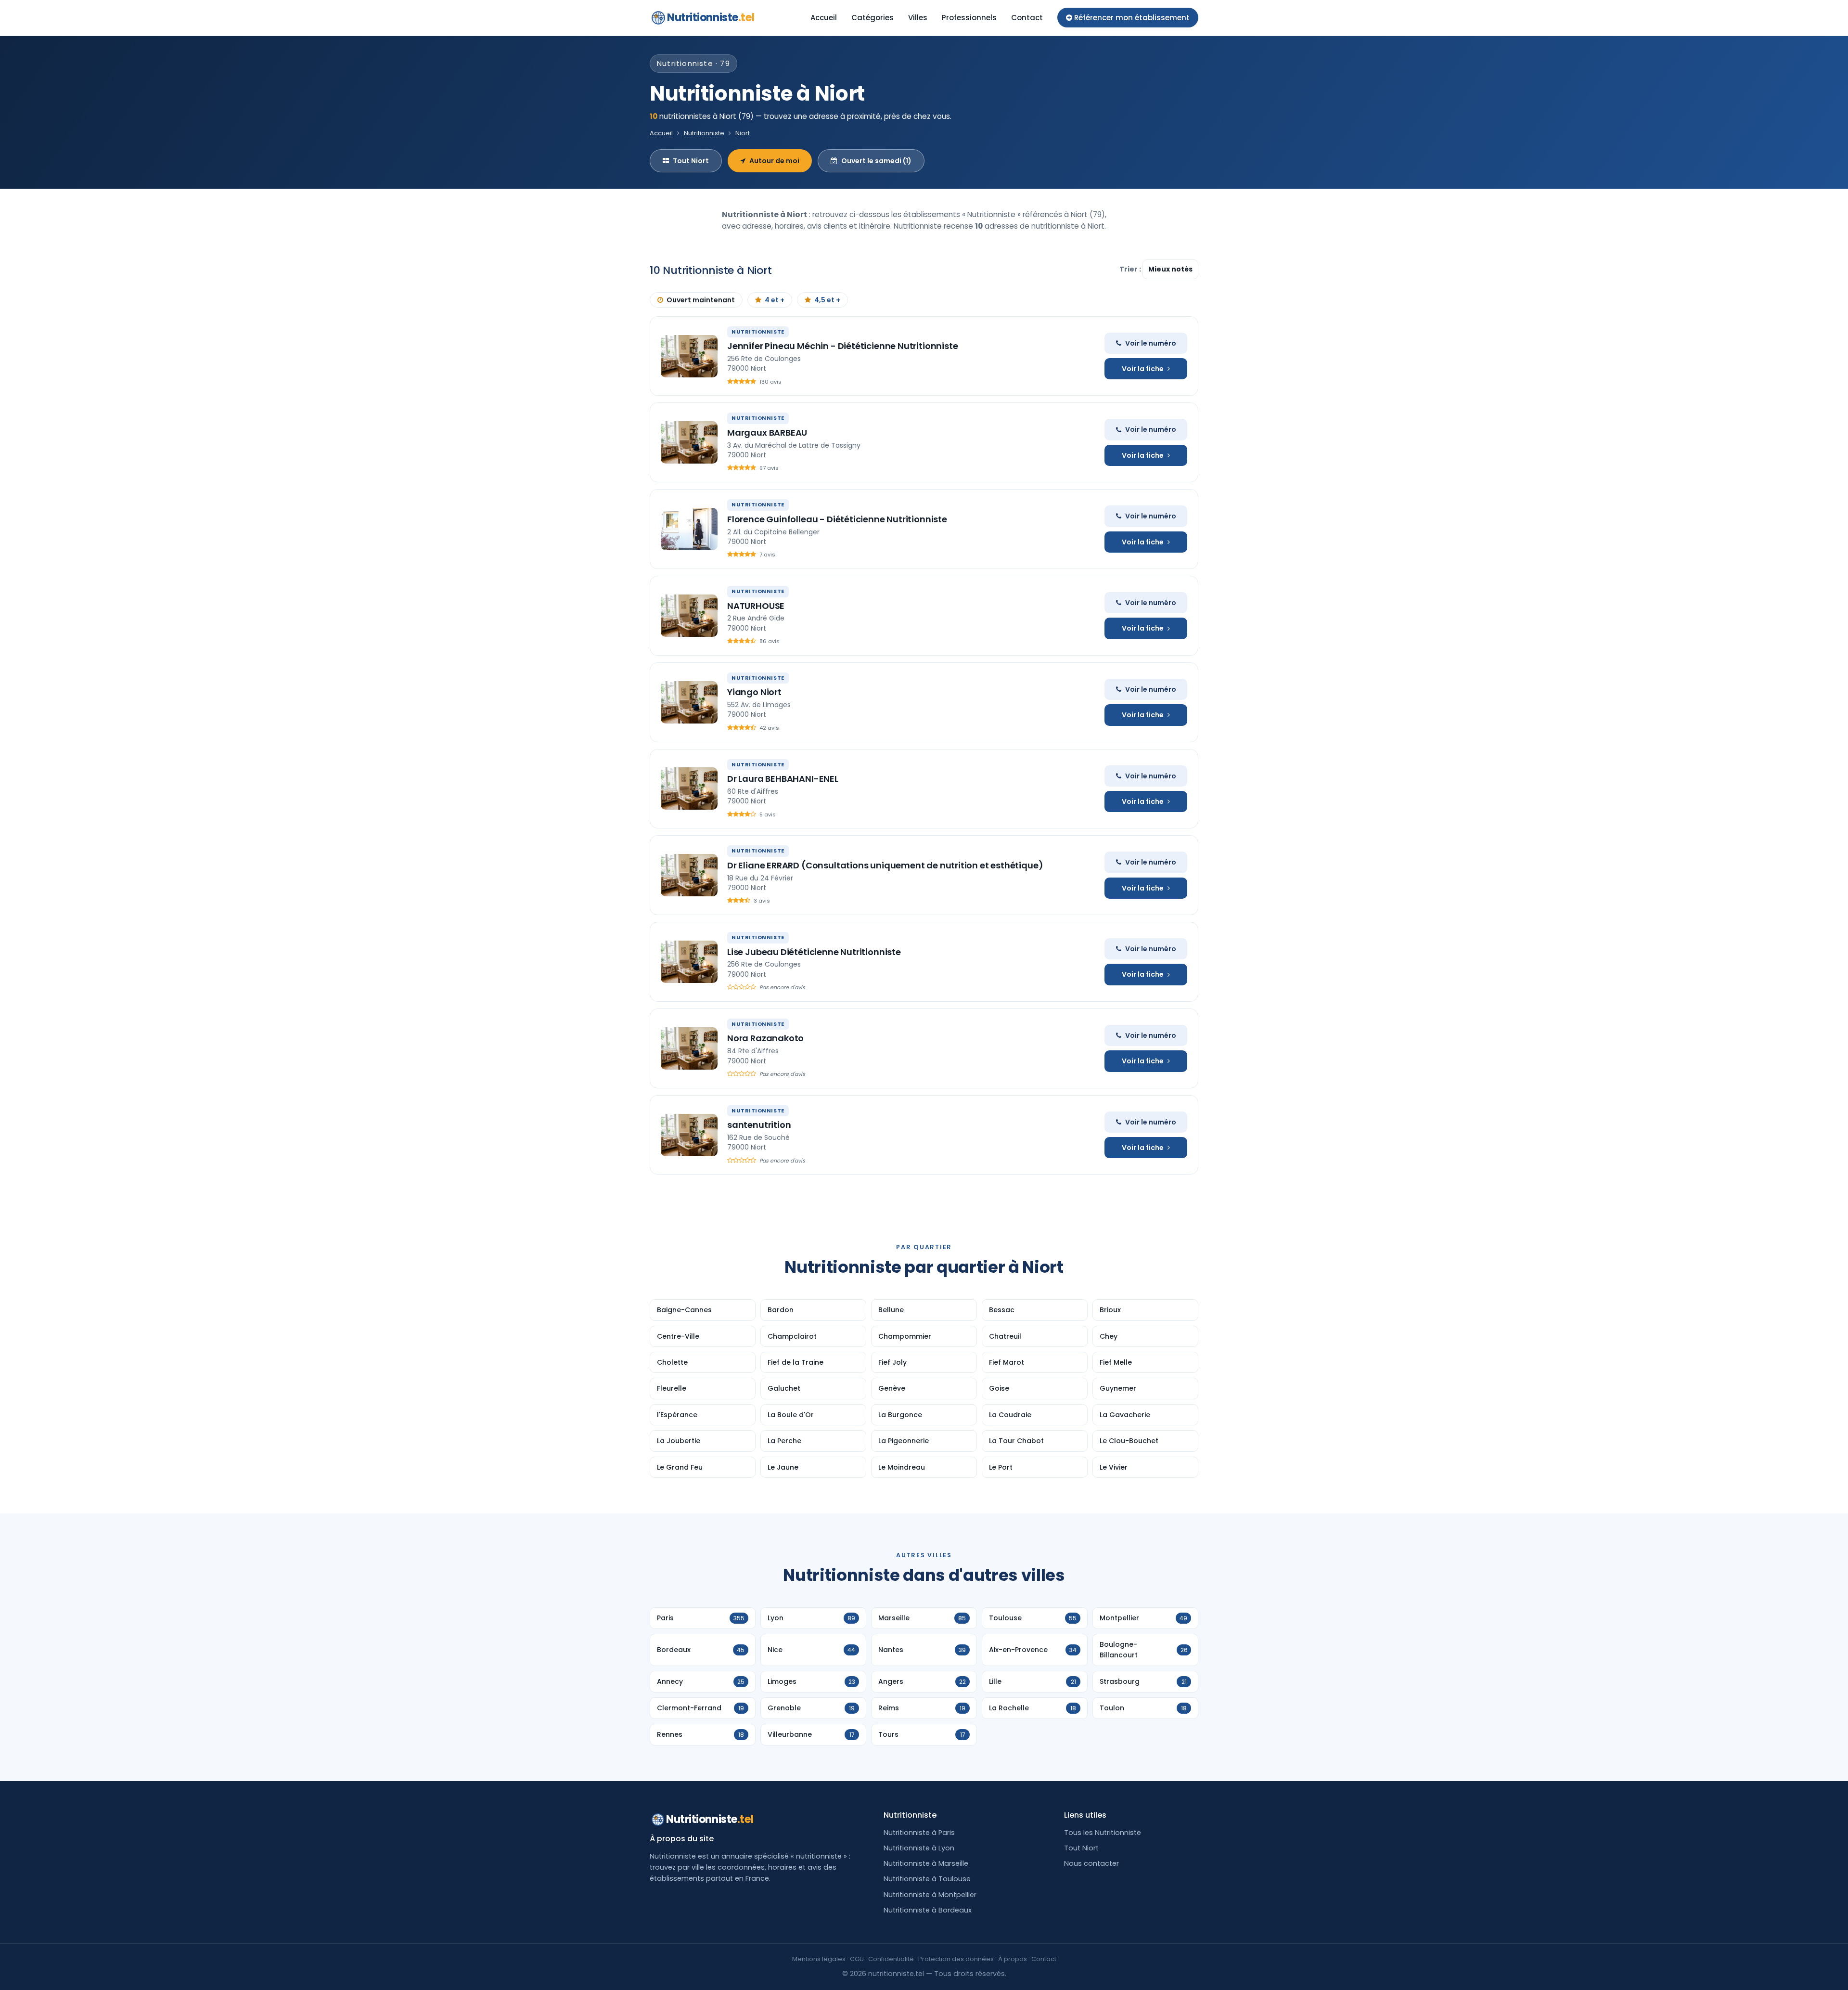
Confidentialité (891, 1959)
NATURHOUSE (756, 606)
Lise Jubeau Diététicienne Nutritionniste (814, 952)
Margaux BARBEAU (767, 433)
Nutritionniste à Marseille (926, 1863)
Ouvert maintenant (701, 300)
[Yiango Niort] (689, 702)
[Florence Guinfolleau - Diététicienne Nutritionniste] (689, 529)
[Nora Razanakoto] (689, 1048)
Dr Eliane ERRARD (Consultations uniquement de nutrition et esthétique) (885, 865)
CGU (857, 1959)
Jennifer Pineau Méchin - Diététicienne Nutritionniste (842, 346)
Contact (1027, 18)
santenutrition (759, 1125)
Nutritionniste (711, 18)
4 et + (775, 300)
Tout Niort (691, 161)
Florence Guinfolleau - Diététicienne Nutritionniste (837, 519)
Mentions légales (819, 1959)
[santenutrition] (689, 1135)
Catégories (873, 18)
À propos (1013, 1959)
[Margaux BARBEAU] (689, 442)
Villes (918, 18)
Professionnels (969, 18)
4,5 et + (827, 300)
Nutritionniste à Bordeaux (928, 1910)
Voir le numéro (1151, 343)
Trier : (1131, 269)
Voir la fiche (1143, 369)
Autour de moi (774, 161)
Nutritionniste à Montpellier (930, 1895)
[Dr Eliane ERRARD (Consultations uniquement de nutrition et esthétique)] (689, 875)
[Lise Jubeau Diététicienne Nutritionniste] (689, 962)
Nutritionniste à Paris (919, 1833)
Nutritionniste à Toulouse (927, 1879)
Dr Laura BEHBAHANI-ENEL (783, 779)
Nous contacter (1091, 1863)
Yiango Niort (754, 692)
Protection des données (956, 1959)
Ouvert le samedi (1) (876, 161)
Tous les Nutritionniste (1103, 1833)
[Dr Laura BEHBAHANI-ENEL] (689, 788)
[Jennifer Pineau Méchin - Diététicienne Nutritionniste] (689, 356)
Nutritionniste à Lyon (919, 1848)
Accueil (824, 18)
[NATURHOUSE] (689, 616)
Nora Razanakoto (765, 1038)
